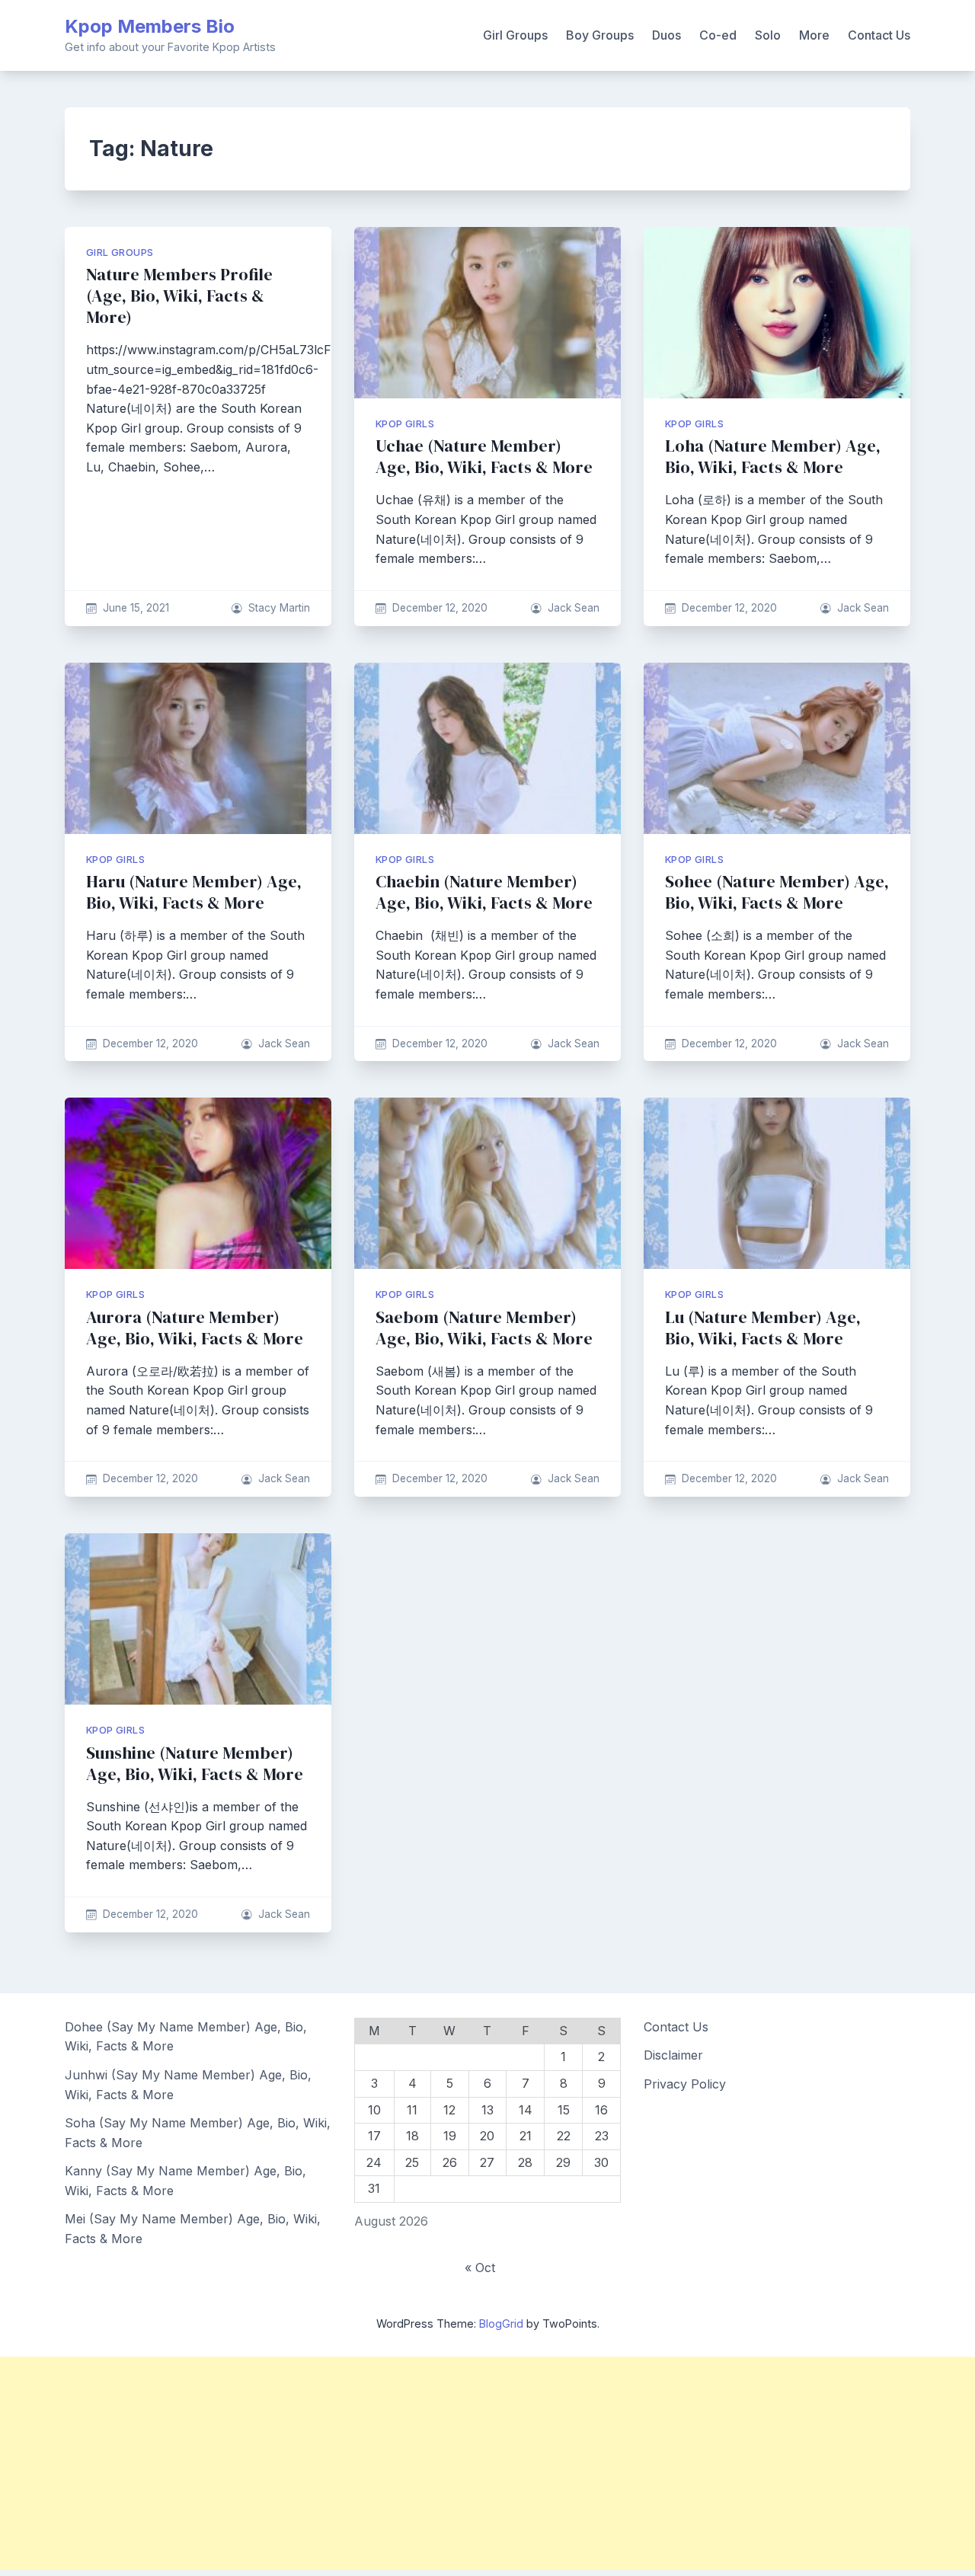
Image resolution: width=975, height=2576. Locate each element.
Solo (768, 35)
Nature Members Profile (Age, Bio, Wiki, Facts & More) (179, 296)
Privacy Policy (685, 2084)
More (814, 35)
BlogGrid (501, 2324)
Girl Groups (515, 35)
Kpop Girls (405, 424)
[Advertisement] (457, 2463)
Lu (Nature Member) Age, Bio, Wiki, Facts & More (763, 1328)
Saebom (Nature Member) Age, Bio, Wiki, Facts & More (484, 1328)
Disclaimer (673, 2055)
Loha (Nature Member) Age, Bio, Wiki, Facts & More (773, 457)
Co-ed (718, 35)
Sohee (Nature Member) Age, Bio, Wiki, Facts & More (777, 892)
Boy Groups (600, 35)
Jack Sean (574, 608)
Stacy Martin (279, 608)
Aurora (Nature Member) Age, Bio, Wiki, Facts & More (195, 1328)
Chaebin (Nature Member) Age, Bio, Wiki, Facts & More (484, 892)
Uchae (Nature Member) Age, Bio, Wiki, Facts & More (484, 457)
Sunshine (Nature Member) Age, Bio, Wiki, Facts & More (195, 1764)
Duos (667, 35)
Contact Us (879, 35)
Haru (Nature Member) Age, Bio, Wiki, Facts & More (194, 892)
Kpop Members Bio (150, 26)
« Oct (480, 2268)
